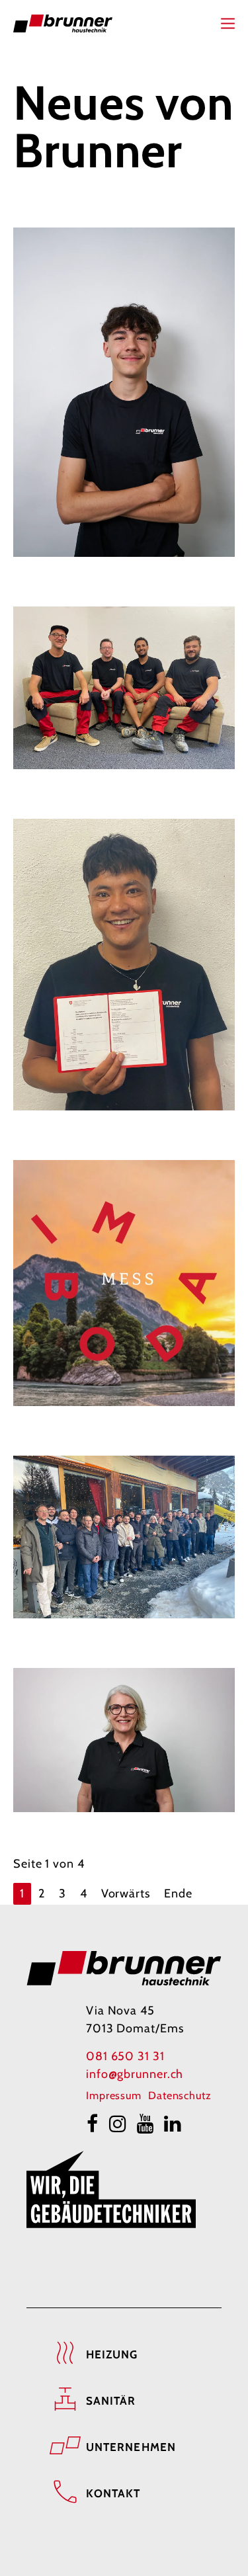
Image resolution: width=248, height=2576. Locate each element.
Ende (178, 1893)
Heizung (112, 2354)
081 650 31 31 (125, 2056)
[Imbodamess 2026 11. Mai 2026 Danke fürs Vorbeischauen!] (124, 1283)
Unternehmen (131, 2447)
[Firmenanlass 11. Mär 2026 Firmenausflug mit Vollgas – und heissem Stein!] (124, 1537)
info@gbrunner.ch (135, 2074)
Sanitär (111, 2401)
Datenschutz (180, 2095)
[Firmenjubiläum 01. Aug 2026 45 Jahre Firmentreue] (124, 688)
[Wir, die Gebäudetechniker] (111, 2189)
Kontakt (113, 2493)
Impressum (114, 2095)
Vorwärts (126, 1893)
